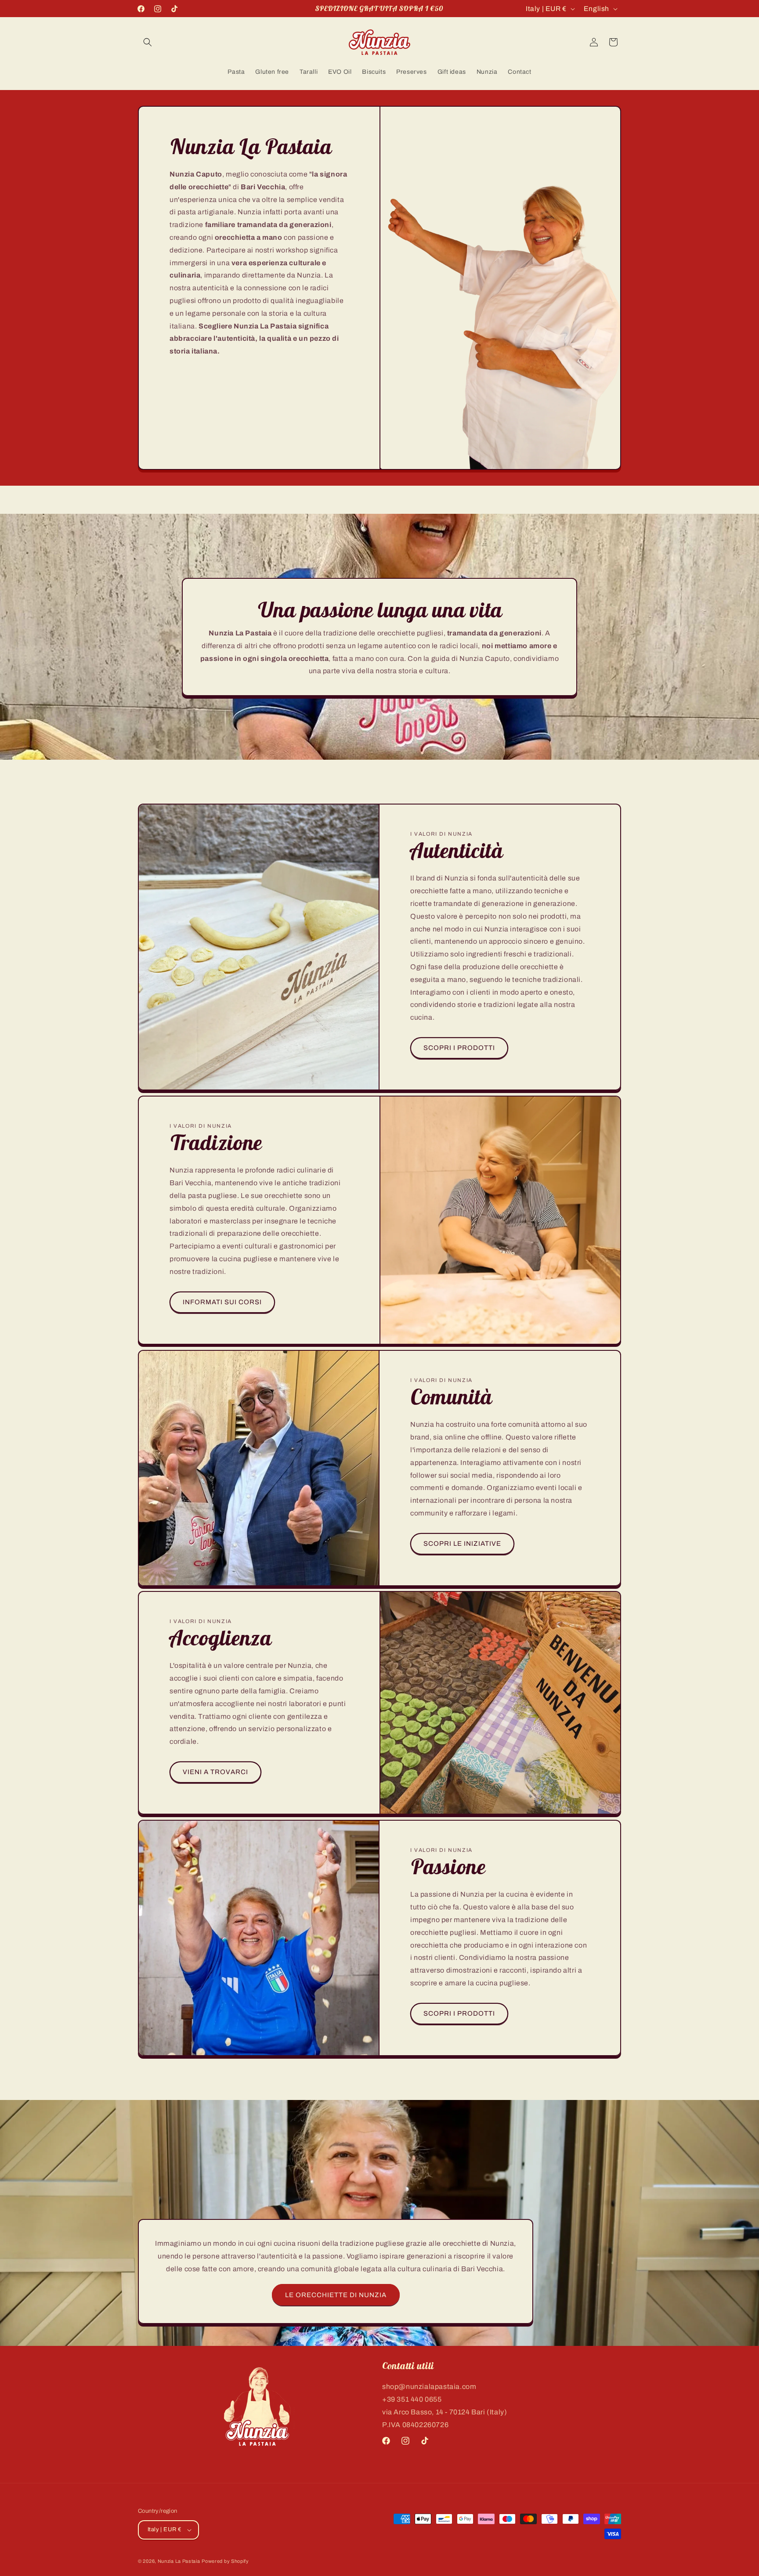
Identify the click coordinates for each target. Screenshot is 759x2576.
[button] (148, 42)
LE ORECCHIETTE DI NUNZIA (336, 2295)
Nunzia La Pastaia (179, 2561)
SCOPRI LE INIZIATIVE (462, 1544)
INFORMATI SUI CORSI (222, 1302)
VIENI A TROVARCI (215, 1772)
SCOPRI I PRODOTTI (459, 1048)
